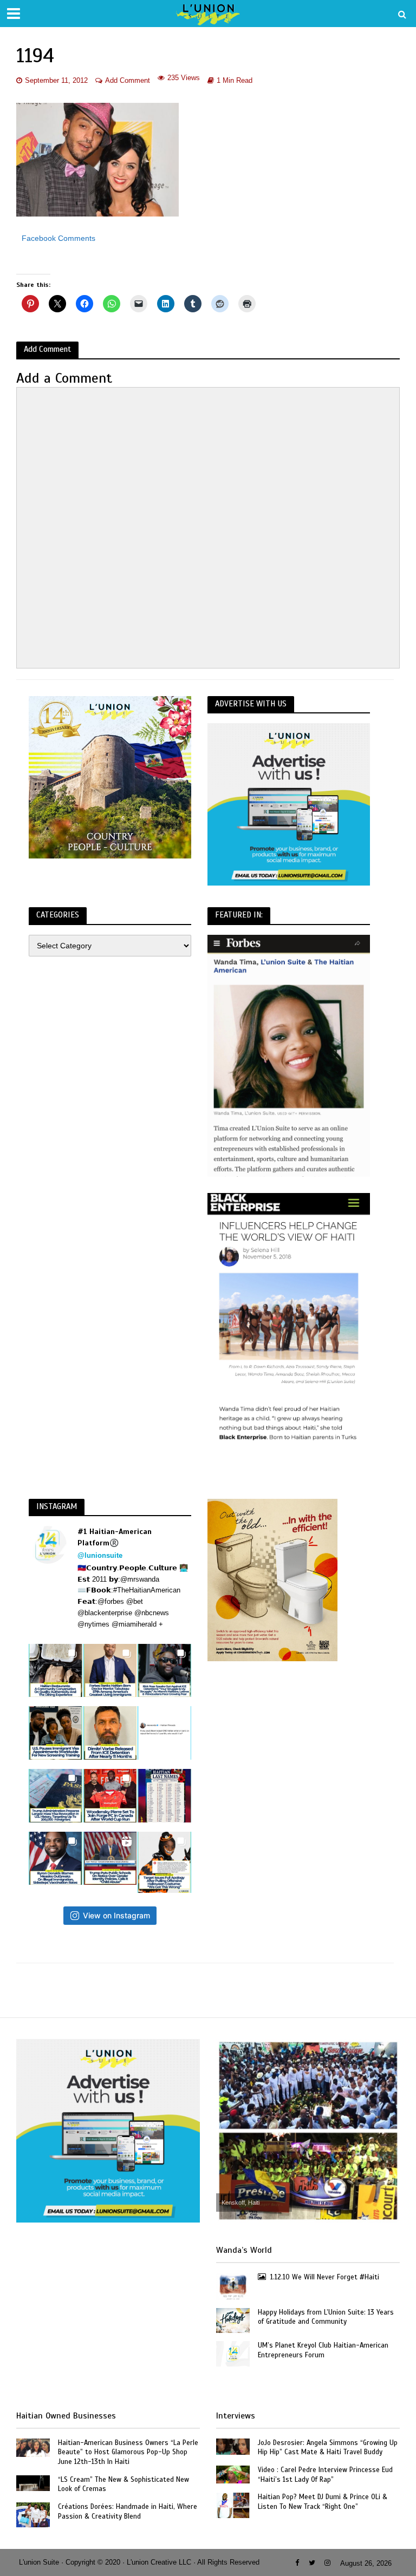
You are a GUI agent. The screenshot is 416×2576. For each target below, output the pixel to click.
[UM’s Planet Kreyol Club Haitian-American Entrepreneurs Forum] (233, 2353)
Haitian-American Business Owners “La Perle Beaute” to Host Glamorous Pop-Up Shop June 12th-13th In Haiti (128, 2452)
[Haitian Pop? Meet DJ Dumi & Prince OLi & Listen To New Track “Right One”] (233, 2505)
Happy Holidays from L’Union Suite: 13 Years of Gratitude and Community (326, 2317)
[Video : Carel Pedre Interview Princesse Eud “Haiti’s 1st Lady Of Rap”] (233, 2474)
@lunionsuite (100, 1555)
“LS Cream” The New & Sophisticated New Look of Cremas (123, 2485)
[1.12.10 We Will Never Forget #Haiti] (233, 2286)
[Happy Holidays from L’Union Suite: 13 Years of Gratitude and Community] (233, 2320)
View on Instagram (116, 1915)
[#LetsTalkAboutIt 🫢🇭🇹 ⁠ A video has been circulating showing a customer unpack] (56, 1671)
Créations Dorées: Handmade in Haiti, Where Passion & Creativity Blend (128, 2512)
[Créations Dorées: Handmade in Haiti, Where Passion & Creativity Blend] (33, 2514)
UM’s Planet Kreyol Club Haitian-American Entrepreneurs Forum (323, 2350)
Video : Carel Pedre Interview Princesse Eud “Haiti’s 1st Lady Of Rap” (325, 2475)
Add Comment (128, 80)
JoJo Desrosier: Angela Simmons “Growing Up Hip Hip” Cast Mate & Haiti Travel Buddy (328, 2448)
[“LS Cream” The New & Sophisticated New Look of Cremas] (33, 2482)
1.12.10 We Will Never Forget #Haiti (325, 2277)
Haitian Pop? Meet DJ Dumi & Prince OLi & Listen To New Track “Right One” (323, 2502)
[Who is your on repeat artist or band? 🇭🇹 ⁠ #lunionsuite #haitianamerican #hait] (164, 1733)
